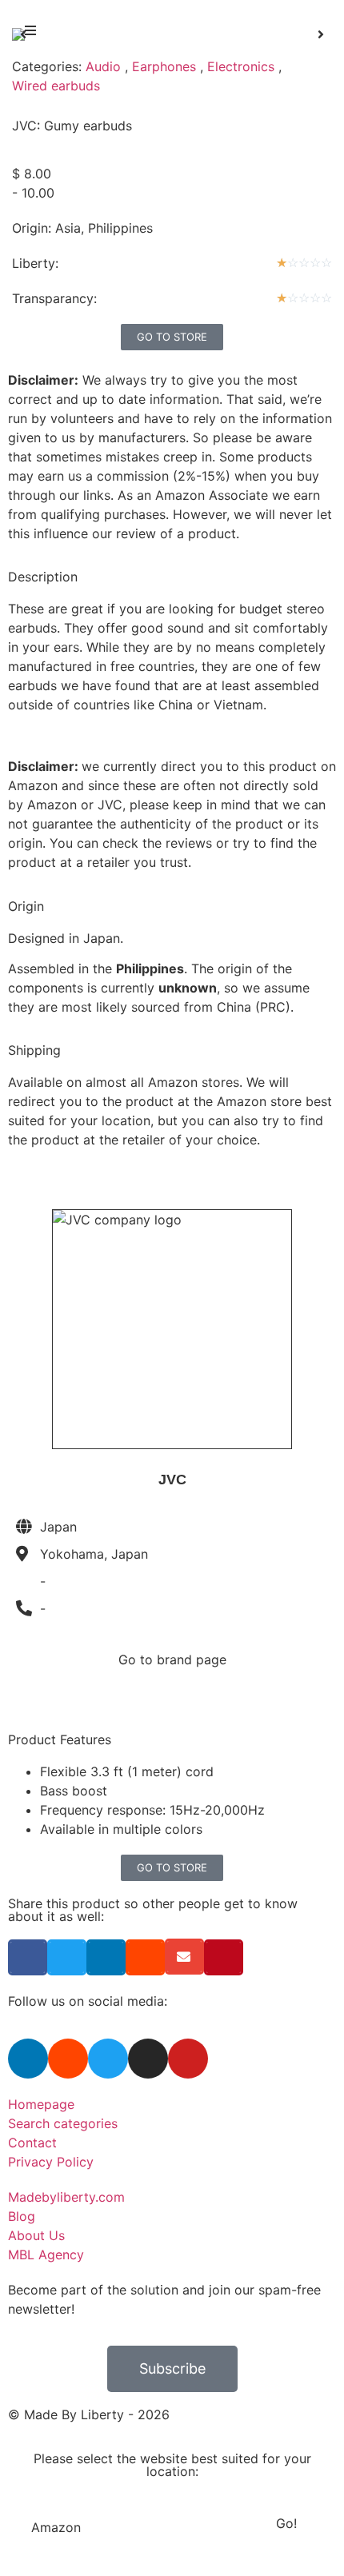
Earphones (164, 66)
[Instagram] (148, 2059)
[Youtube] (188, 2059)
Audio (103, 66)
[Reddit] (68, 2059)
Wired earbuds (56, 86)
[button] (30, 30)
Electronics (241, 66)
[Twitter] (108, 2059)
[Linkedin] (28, 2059)
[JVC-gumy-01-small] (172, 34)
